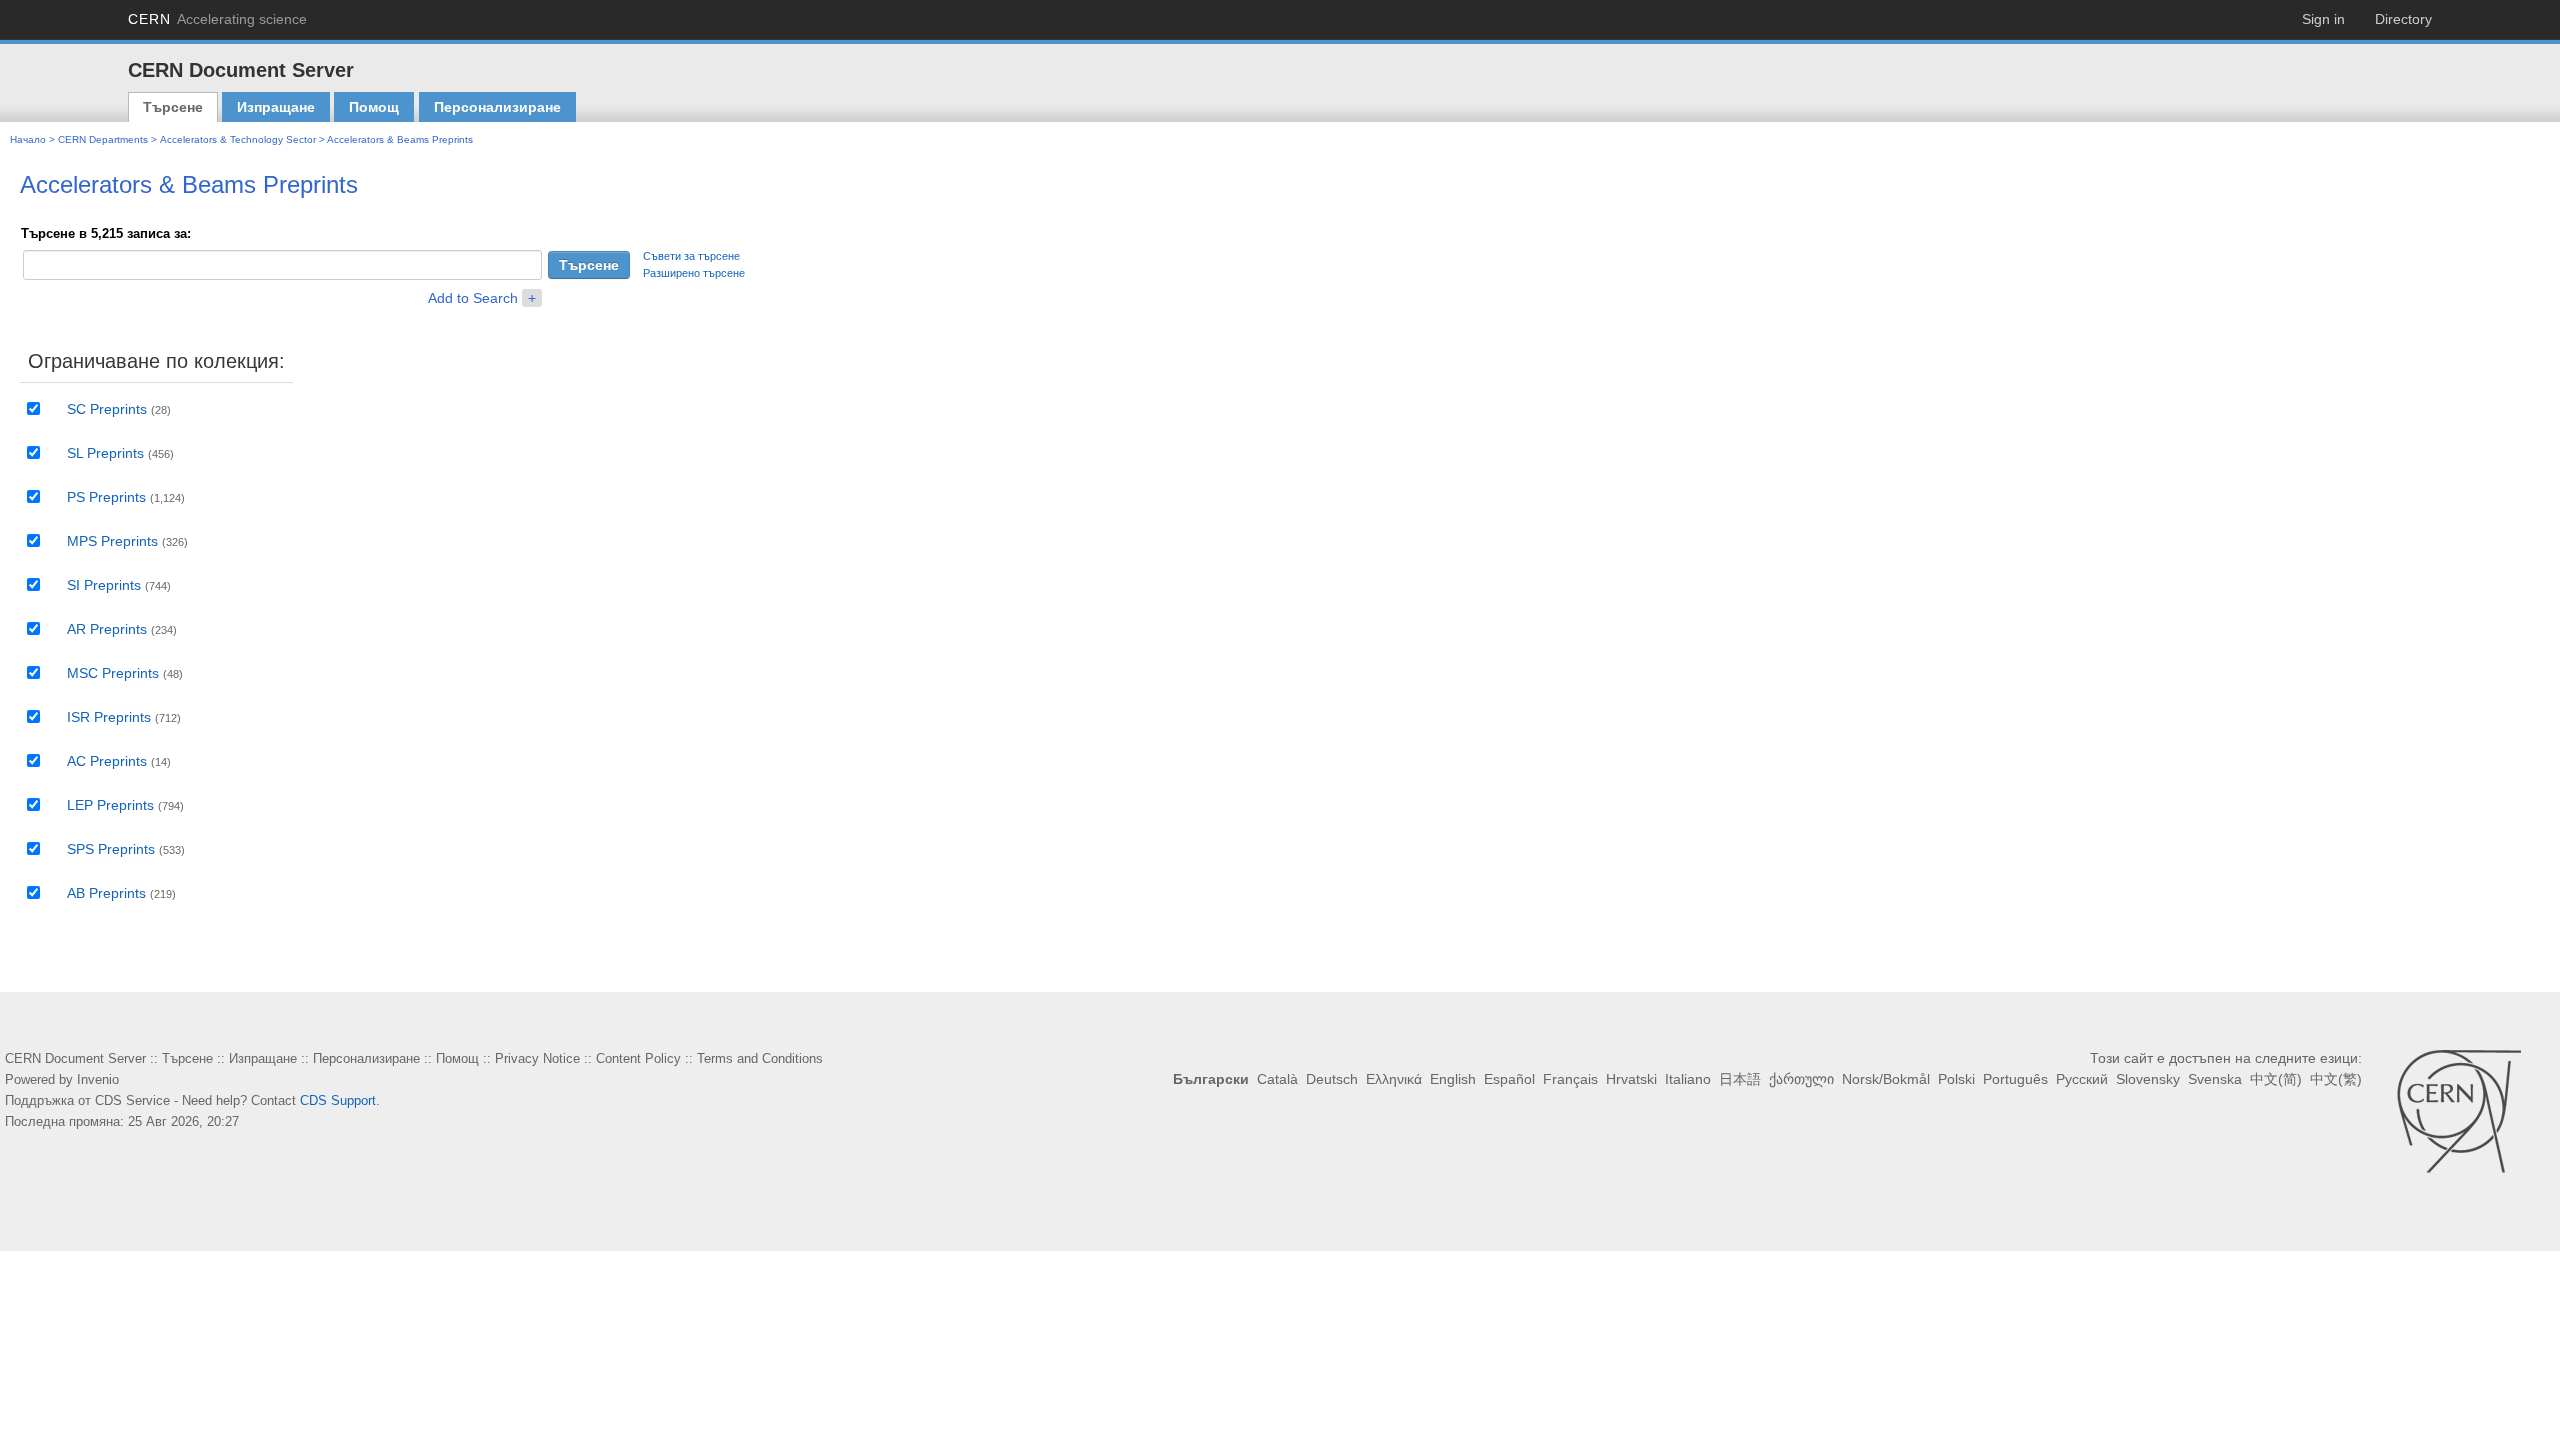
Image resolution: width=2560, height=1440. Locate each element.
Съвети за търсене (691, 256)
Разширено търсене (694, 273)
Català (1277, 1079)
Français (1570, 1079)
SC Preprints (107, 409)
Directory (2403, 19)
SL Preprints (105, 453)
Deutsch (1332, 1079)
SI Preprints (104, 585)
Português (2015, 1079)
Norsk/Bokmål (1886, 1079)
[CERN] (2458, 1111)
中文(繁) (2336, 1079)
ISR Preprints (109, 717)
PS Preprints (106, 497)
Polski (1956, 1079)
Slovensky (2148, 1079)
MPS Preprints (112, 541)
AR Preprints (107, 629)
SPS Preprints (111, 849)
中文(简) (2276, 1079)
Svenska (2215, 1079)
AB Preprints (106, 893)
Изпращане (276, 107)
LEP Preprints (110, 805)
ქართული (1801, 1079)
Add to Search (473, 298)
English (1453, 1079)
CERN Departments (103, 139)
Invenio (98, 1079)
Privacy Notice (537, 1058)
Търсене (173, 107)
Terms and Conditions (760, 1058)
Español (1509, 1079)
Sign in (2323, 19)
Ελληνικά (1394, 1079)
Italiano (1688, 1079)
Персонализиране (497, 107)
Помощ (374, 107)
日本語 (1740, 1079)
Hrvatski (1631, 1079)
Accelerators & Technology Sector (238, 139)
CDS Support (338, 1100)
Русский (2082, 1079)
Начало (28, 139)
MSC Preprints (113, 673)
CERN (217, 19)
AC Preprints (107, 761)
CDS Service (132, 1100)
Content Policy (638, 1058)
